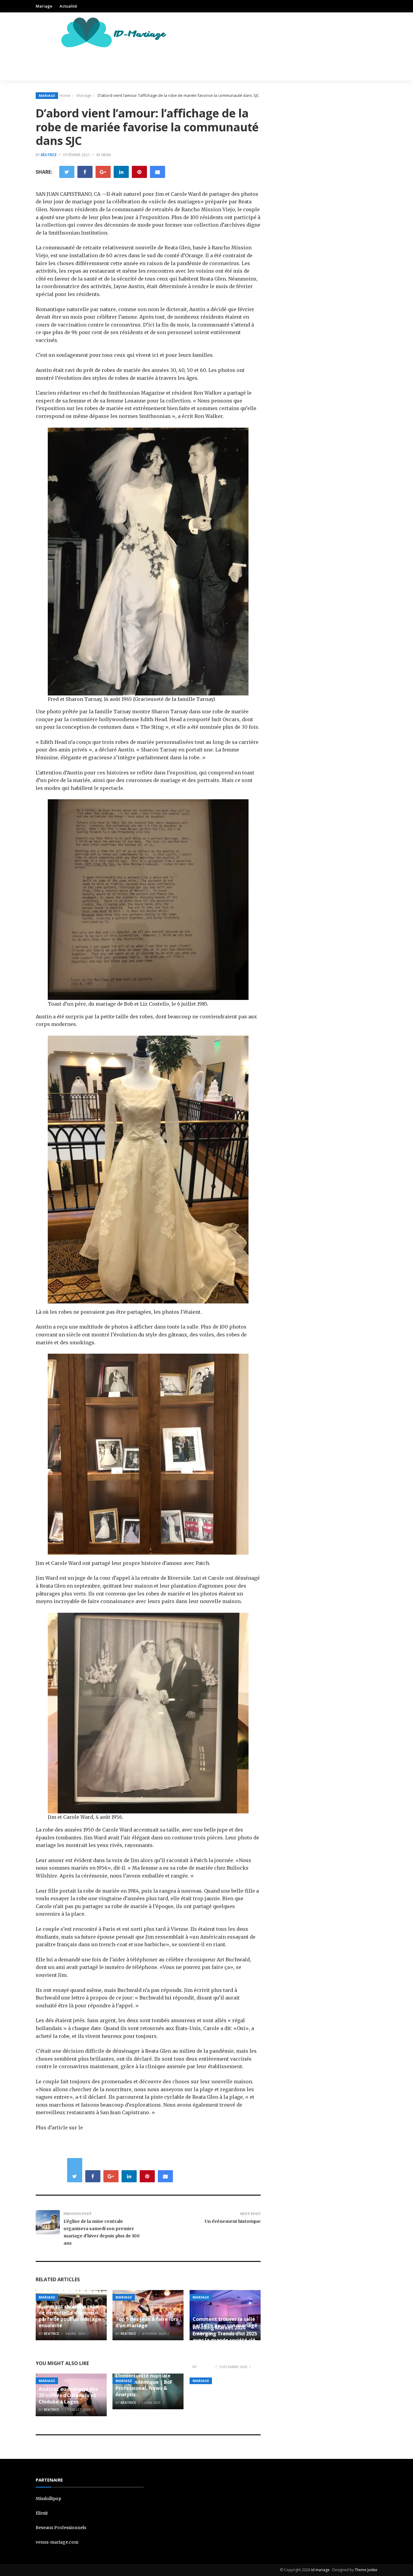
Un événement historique (233, 2221)
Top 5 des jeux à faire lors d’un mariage (147, 2322)
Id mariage (320, 2570)
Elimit (42, 2513)
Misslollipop (48, 2499)
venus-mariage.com (57, 2542)
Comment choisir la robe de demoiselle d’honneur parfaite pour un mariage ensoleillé (70, 2316)
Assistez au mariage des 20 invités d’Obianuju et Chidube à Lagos (68, 2395)
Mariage (44, 6)
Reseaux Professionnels (61, 2528)
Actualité (68, 6)
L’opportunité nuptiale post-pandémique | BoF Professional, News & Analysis (144, 2385)
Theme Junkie (366, 2570)
